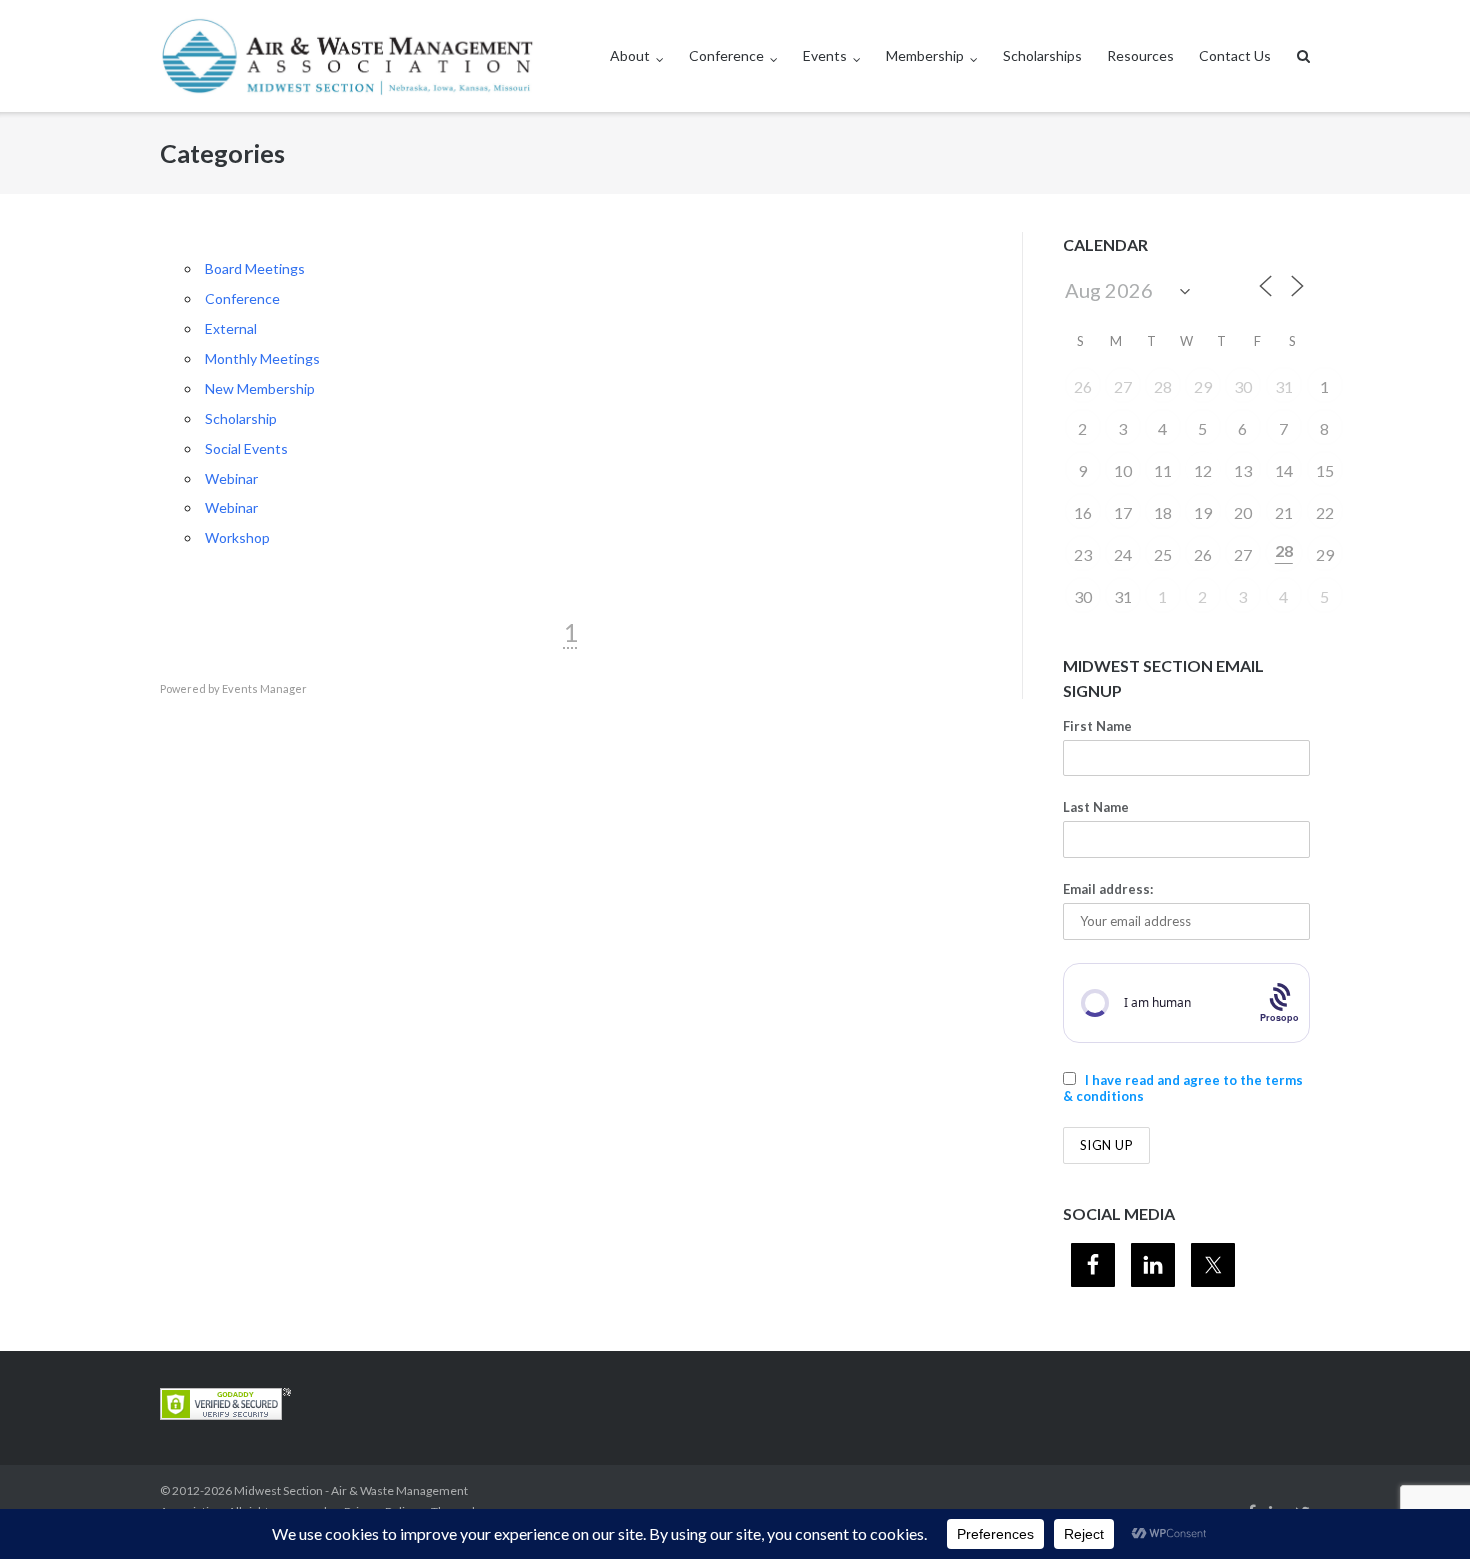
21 (1284, 512)
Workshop (237, 537)
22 (1325, 512)
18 (1163, 512)
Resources (1140, 55)
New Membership (260, 388)
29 (1203, 386)
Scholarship (241, 418)
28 (1163, 386)
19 (1203, 512)
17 (1123, 512)
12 (1203, 470)
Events (825, 55)
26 (1083, 386)
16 (1083, 512)
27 (1123, 386)
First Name (1097, 726)
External (231, 328)
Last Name (1096, 807)
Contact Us (1235, 55)
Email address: (1108, 889)
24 (1123, 554)
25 (1163, 554)
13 (1243, 470)
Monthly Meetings (262, 358)
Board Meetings (255, 268)
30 (1243, 386)
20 (1243, 512)
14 (1284, 470)
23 (1083, 554)
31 (1284, 386)
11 (1163, 470)
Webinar (231, 478)
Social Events (246, 448)
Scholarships (1042, 55)
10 (1123, 470)
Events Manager (264, 688)
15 (1325, 470)
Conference (726, 55)
